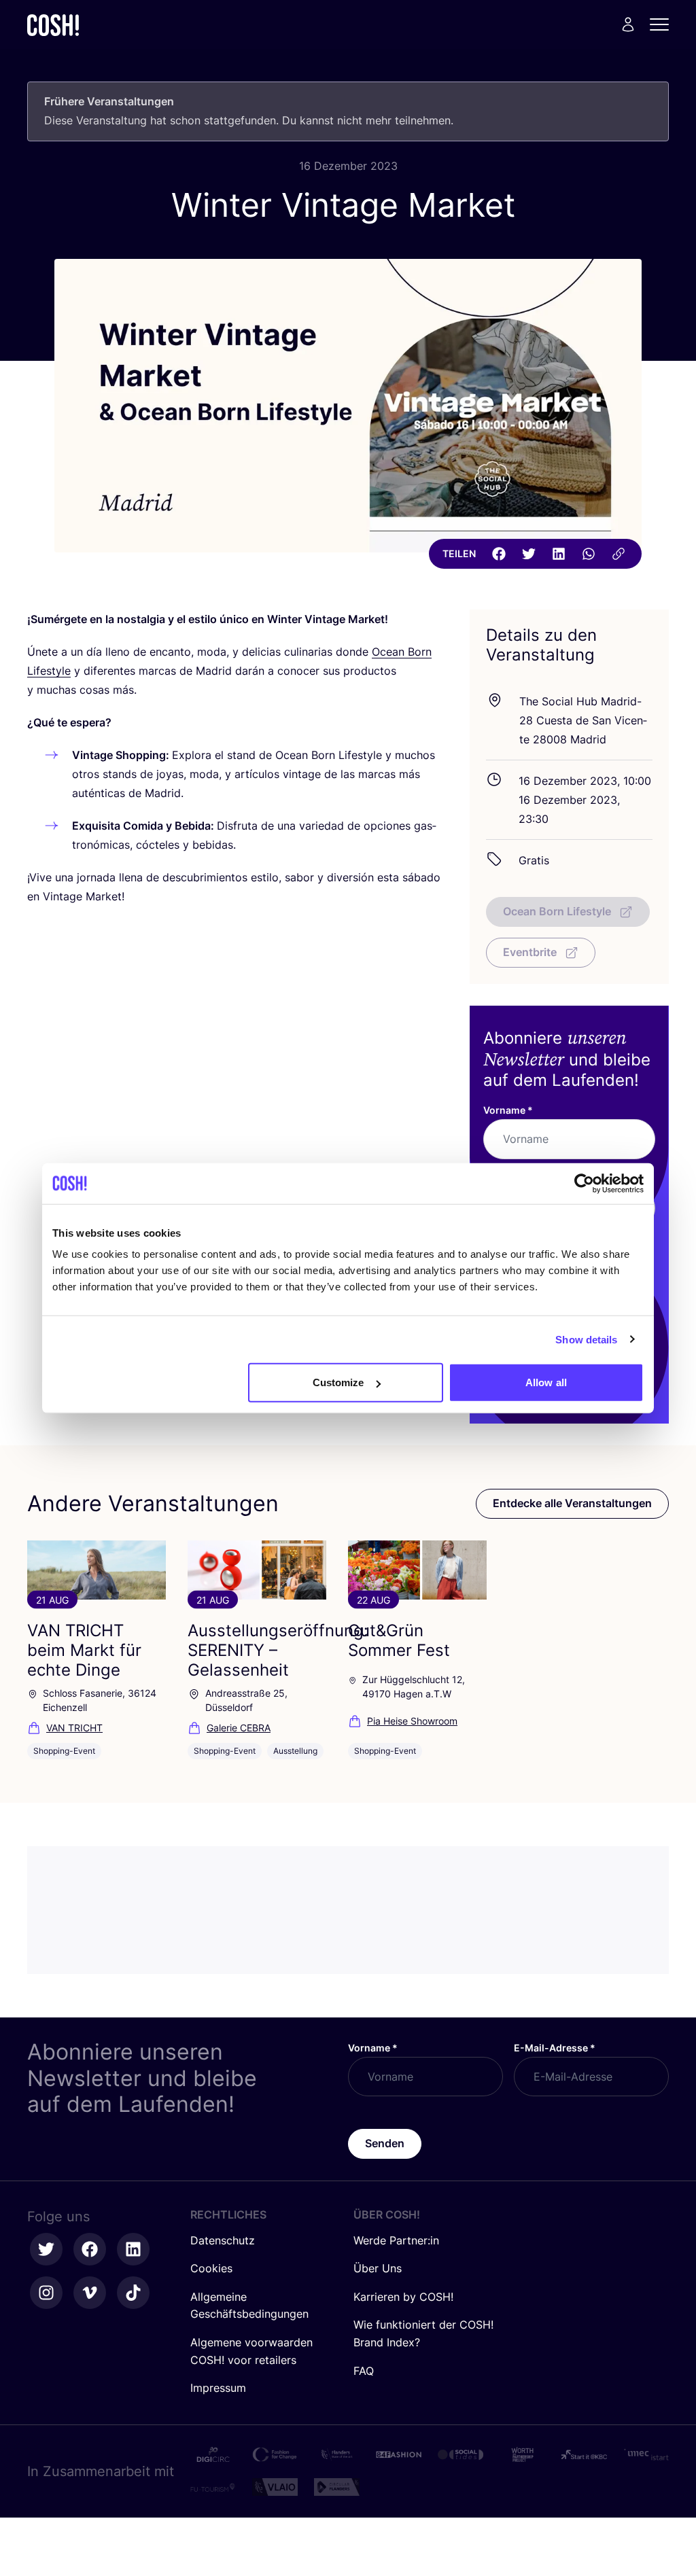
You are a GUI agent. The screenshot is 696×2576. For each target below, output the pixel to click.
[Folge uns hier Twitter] (46, 2249)
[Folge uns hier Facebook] (90, 2249)
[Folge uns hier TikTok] (133, 2293)
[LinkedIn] (559, 554)
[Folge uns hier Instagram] (46, 2293)
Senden (385, 2143)
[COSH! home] (53, 25)
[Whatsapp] (589, 554)
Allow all (546, 1382)
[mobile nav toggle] (663, 24)
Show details (586, 1339)
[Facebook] (499, 554)
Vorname (508, 1110)
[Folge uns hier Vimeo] (90, 2293)
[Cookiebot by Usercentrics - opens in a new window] (584, 1183)
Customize (338, 1382)
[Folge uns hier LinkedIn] (133, 2249)
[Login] (628, 24)
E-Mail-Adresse (555, 2048)
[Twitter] (529, 554)
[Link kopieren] (619, 554)
